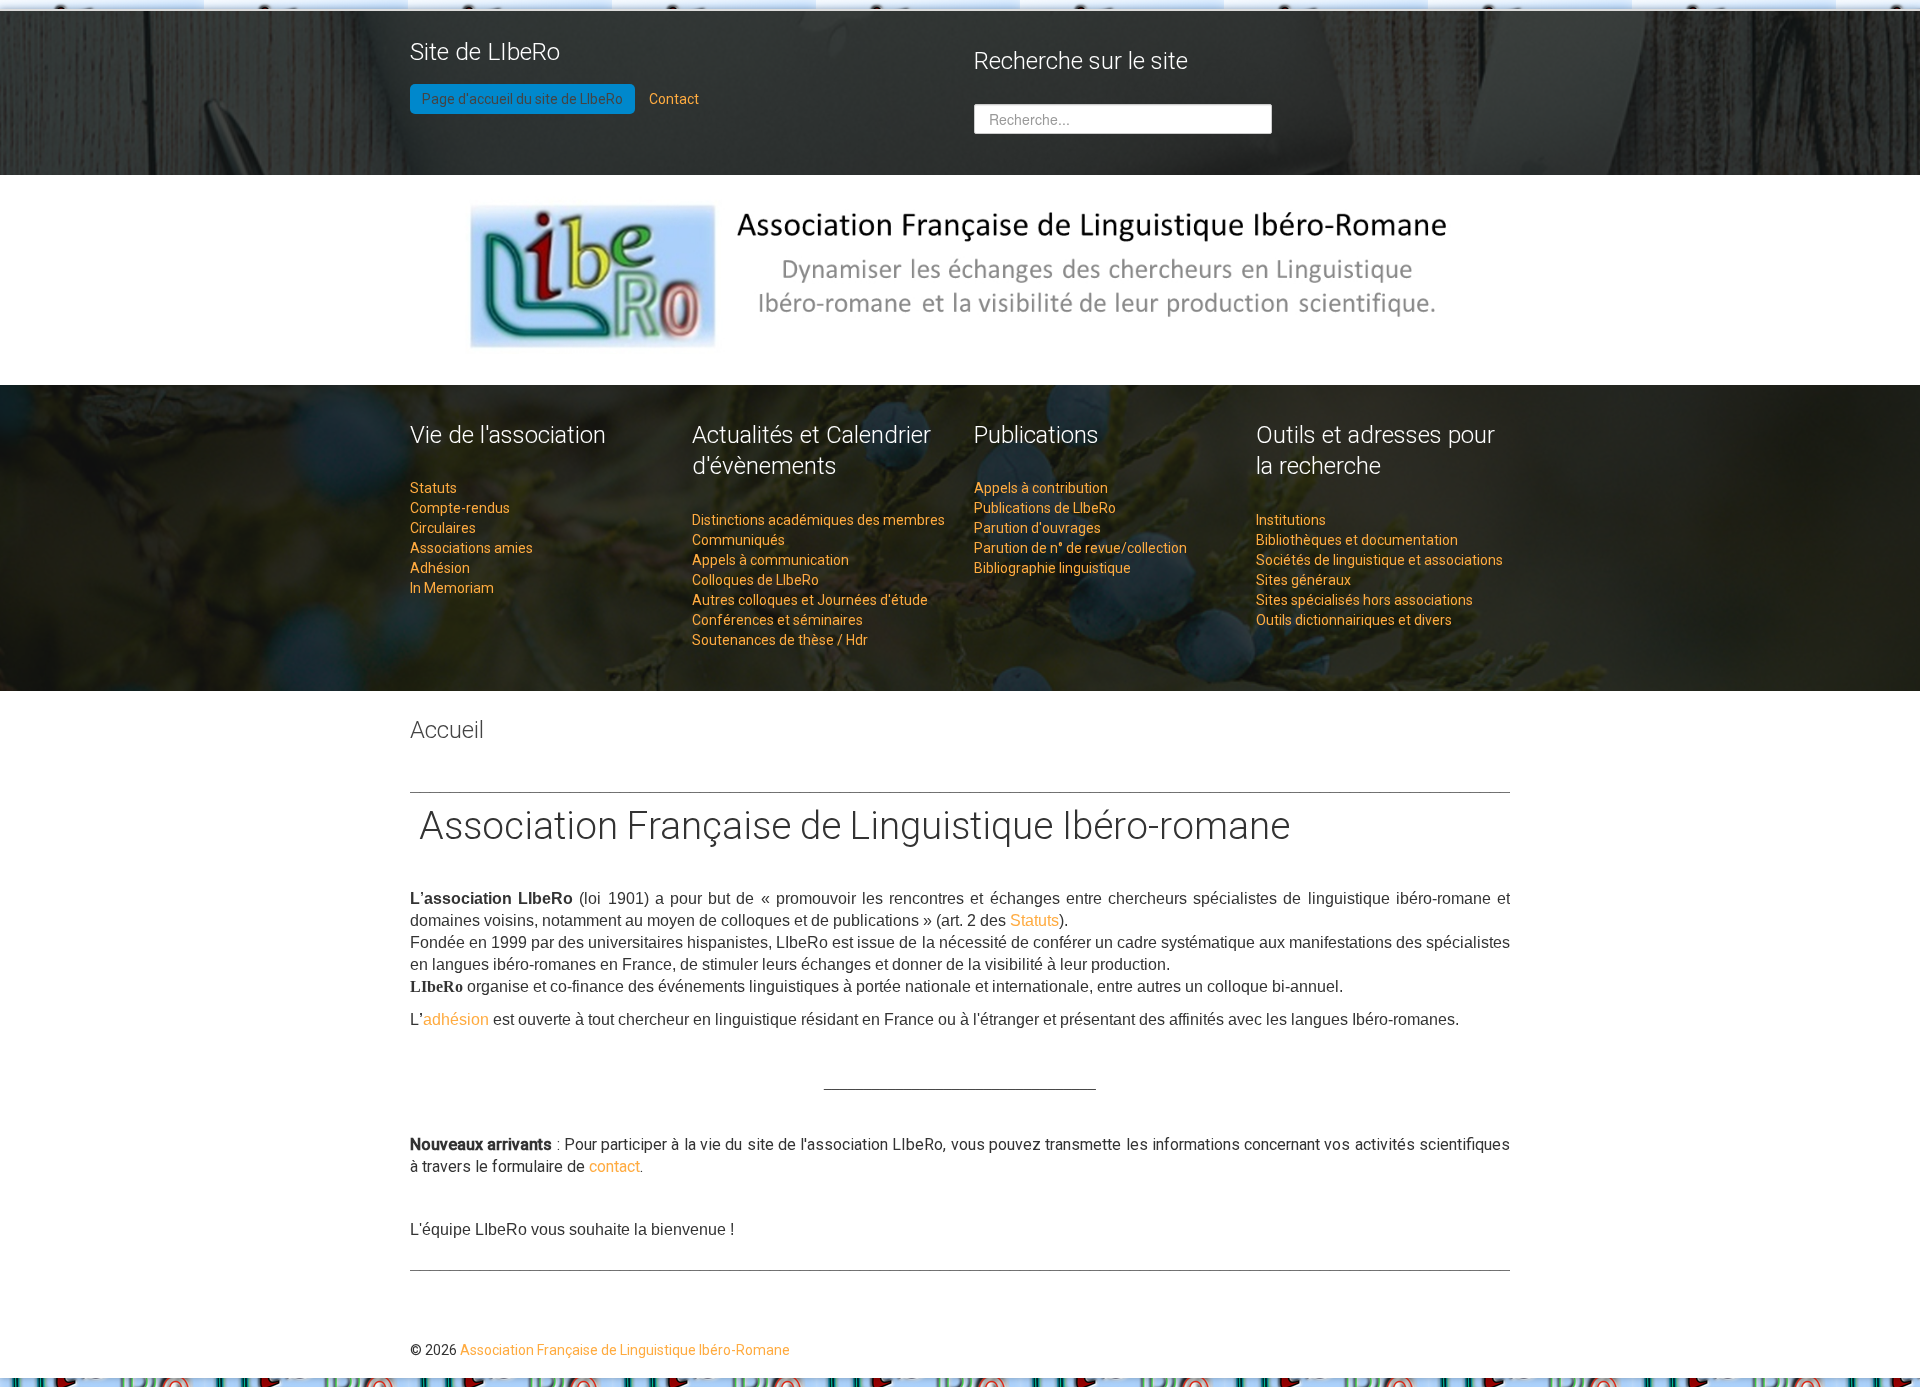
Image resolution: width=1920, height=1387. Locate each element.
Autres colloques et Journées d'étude (810, 600)
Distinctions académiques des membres (818, 520)
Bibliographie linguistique (1052, 568)
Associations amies (471, 548)
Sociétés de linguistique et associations (1379, 560)
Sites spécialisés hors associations (1364, 600)
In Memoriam (452, 588)
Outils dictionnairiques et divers (1354, 620)
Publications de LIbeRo (1045, 508)
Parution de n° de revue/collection (1080, 548)
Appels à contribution (1041, 488)
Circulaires (443, 528)
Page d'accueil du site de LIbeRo (522, 99)
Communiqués (738, 540)
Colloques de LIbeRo (755, 580)
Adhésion (440, 568)
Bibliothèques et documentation (1357, 540)
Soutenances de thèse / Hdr (780, 640)
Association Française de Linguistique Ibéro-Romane (625, 1350)
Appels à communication (770, 560)
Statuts (433, 488)
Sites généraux (1303, 580)
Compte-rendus (460, 508)
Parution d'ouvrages (1037, 528)
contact (614, 1166)
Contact (674, 99)
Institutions (1291, 520)
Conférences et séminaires (777, 620)
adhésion (456, 1019)
